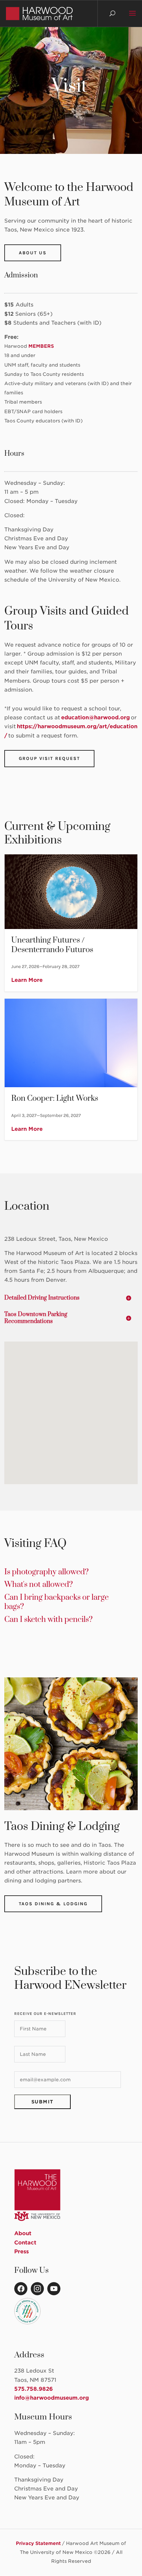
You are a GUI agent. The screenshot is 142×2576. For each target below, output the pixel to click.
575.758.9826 (34, 2389)
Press (21, 2252)
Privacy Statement (38, 2543)
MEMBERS (41, 346)
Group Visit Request (49, 758)
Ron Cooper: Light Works (71, 1069)
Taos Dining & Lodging (53, 1904)
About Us (33, 253)
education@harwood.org (96, 717)
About (23, 2233)
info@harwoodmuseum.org (52, 2398)
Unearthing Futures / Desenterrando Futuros (71, 923)
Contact (25, 2243)
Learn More (27, 980)
